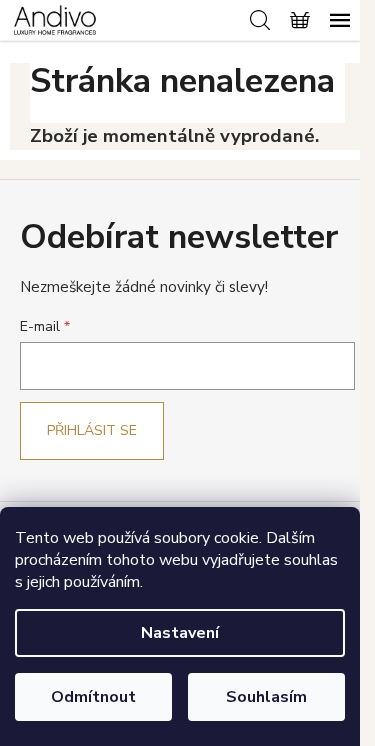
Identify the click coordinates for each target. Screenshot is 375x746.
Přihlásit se (92, 430)
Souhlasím (266, 697)
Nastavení (180, 633)
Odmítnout (93, 697)
